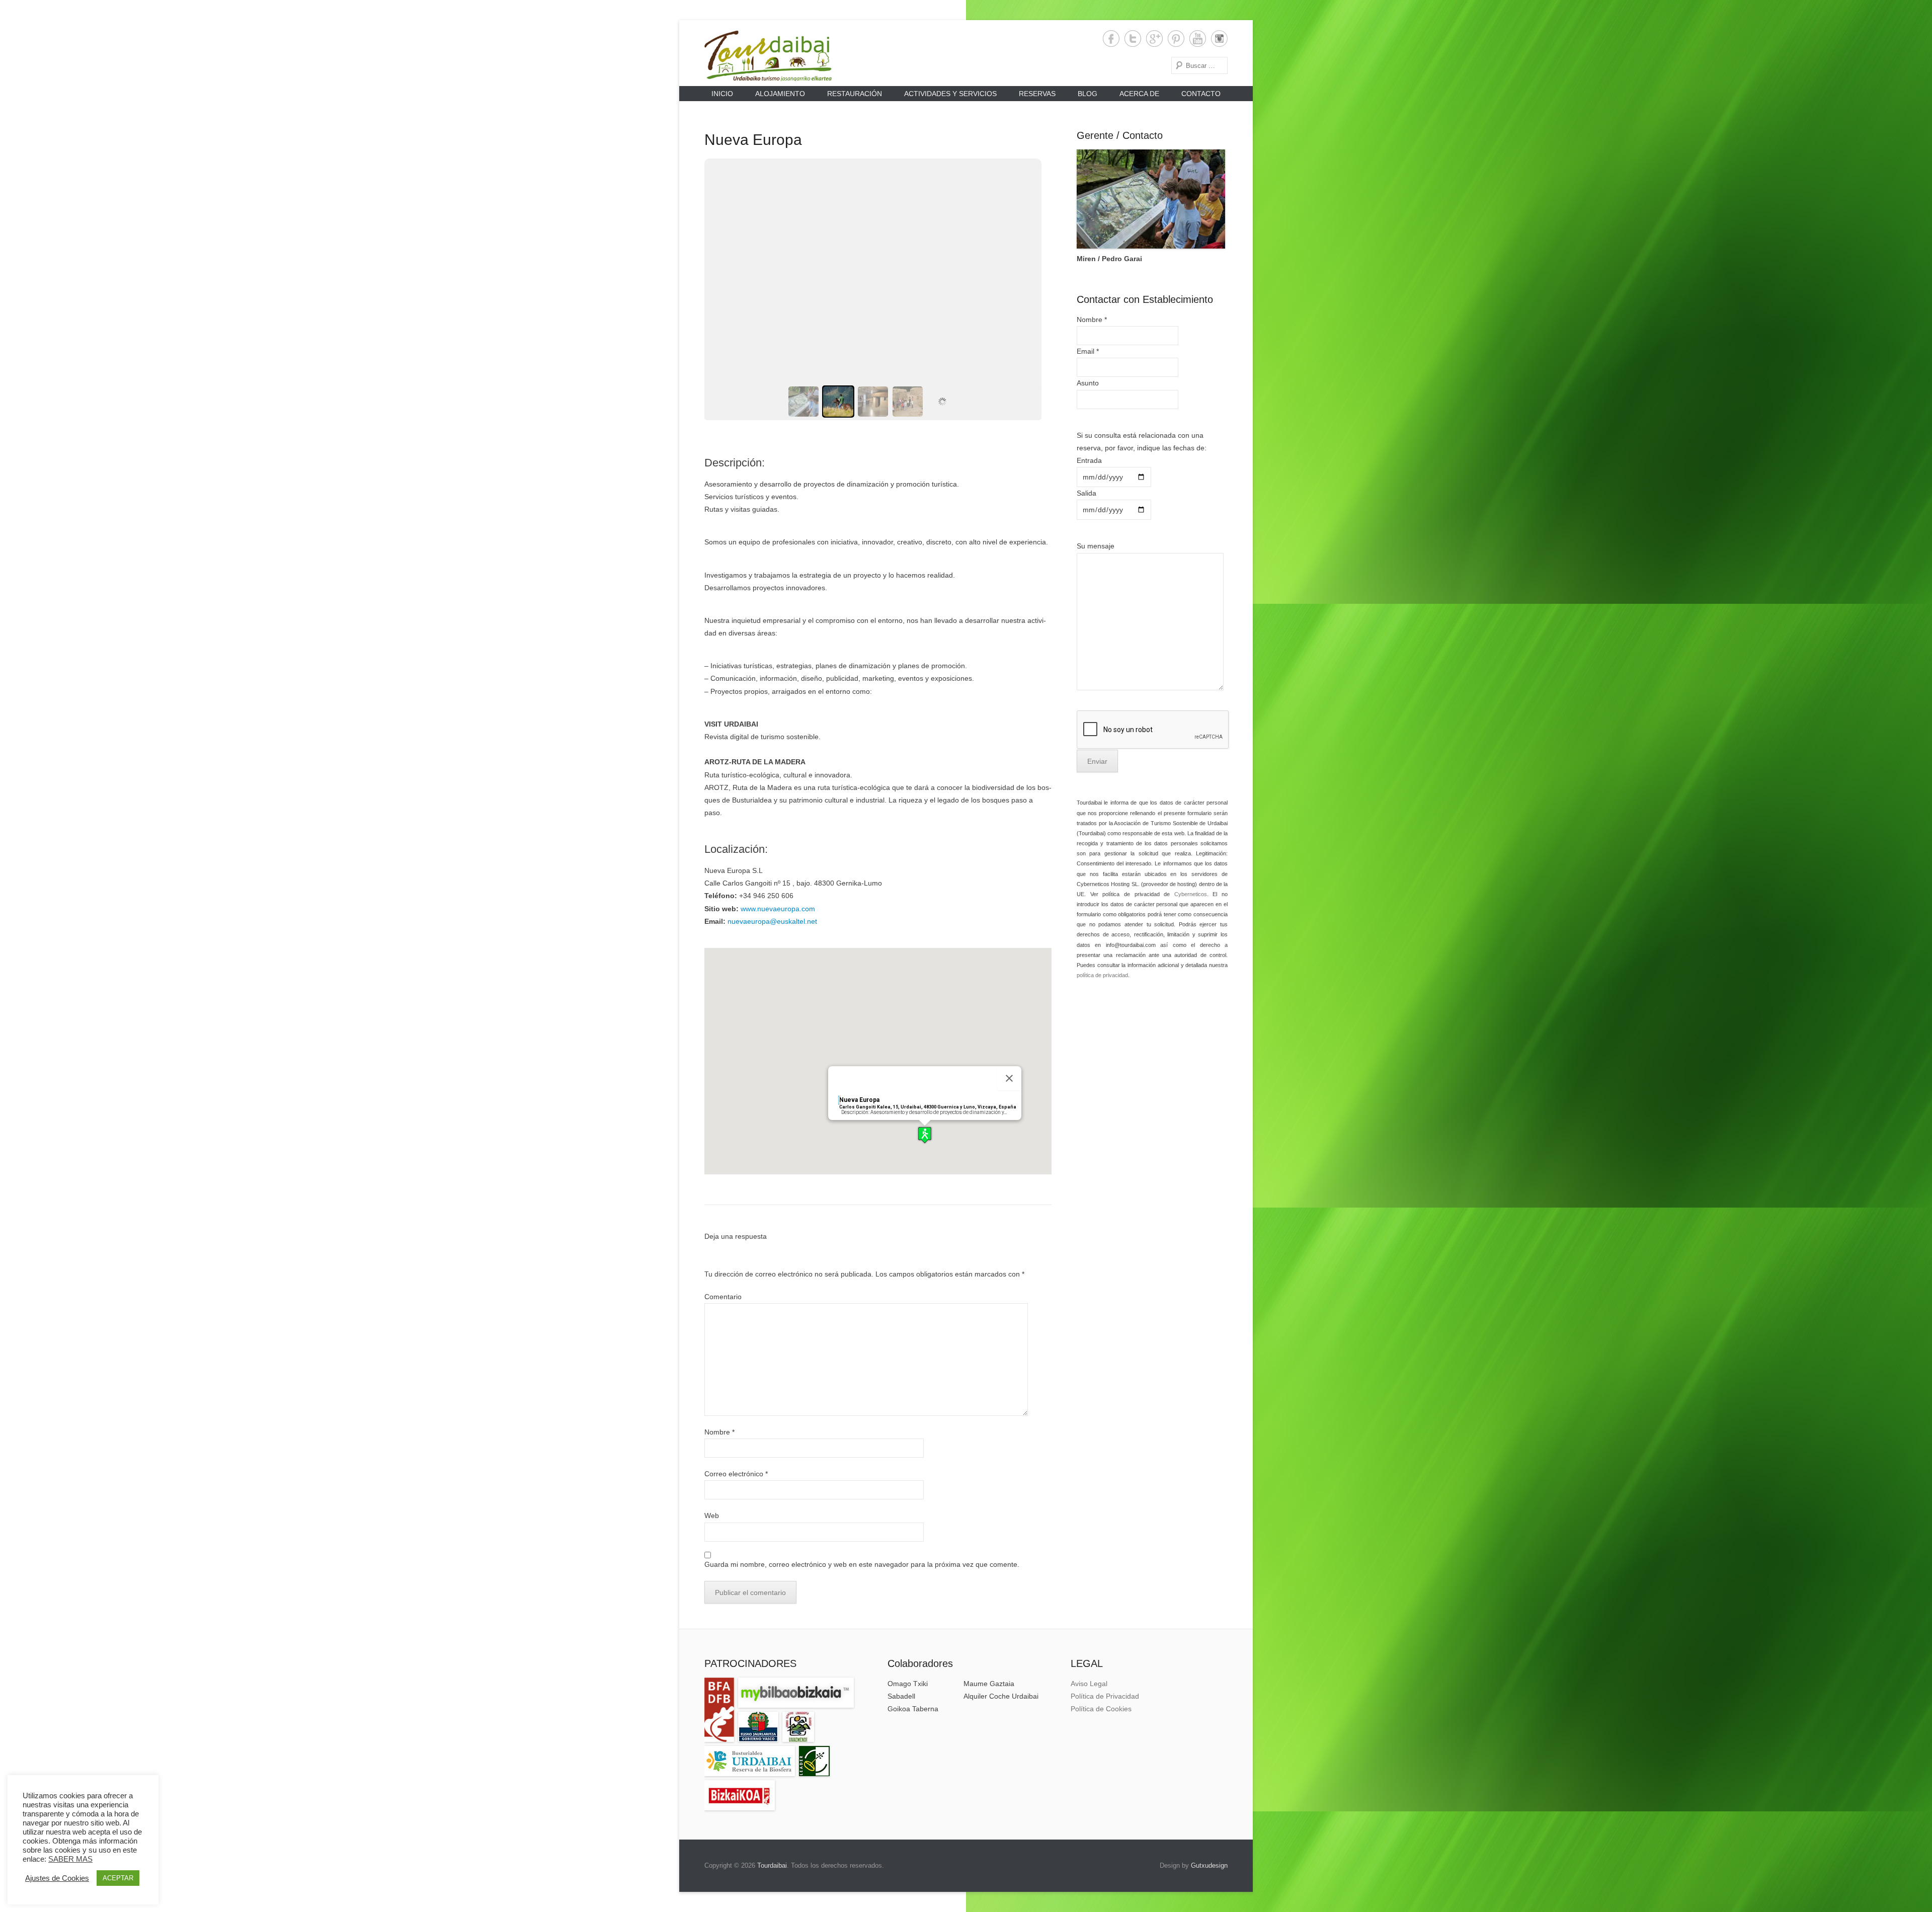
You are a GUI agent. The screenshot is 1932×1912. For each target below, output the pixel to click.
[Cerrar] (1009, 1078)
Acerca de (1139, 94)
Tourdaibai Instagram (1219, 38)
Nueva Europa (753, 140)
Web (712, 1516)
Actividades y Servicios (950, 94)
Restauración (855, 94)
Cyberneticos (1191, 894)
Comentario (723, 1297)
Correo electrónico (736, 1474)
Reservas (1037, 94)
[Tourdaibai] (768, 56)
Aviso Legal (1089, 1684)
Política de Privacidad (1105, 1696)
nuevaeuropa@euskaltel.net (772, 921)
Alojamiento (780, 94)
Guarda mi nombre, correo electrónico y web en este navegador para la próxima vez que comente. (862, 1564)
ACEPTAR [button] (118, 1878)
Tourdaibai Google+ (1154, 38)
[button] (925, 1135)
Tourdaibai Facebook (1111, 38)
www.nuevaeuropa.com (778, 909)
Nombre (719, 1432)
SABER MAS (70, 1859)
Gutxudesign (1209, 1865)
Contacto (1201, 94)
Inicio (722, 94)
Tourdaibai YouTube (1198, 38)
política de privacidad (1102, 975)
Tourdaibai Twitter (1133, 38)
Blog (1088, 94)
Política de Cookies (1101, 1709)
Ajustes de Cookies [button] (57, 1878)
